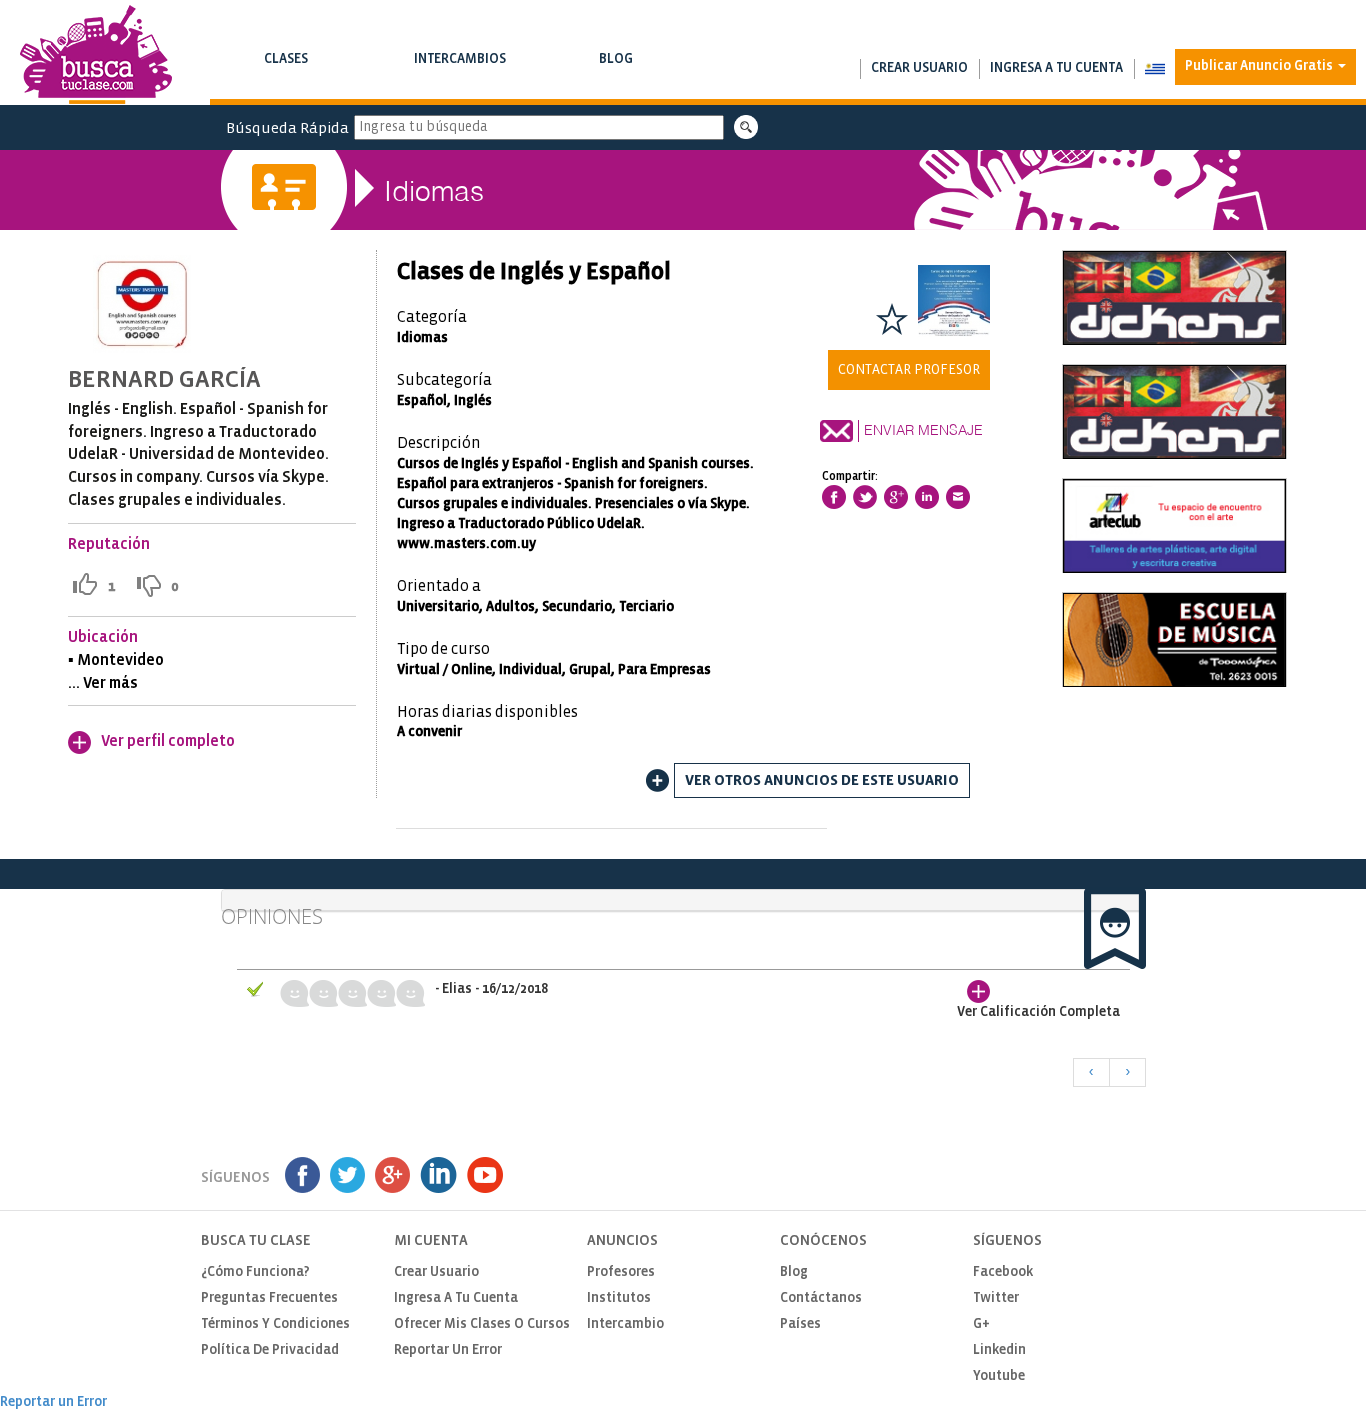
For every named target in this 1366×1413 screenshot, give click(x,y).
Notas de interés (616, 79)
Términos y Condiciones (275, 1324)
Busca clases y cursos (286, 79)
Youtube (999, 1376)
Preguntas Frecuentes (269, 1298)
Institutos (619, 1298)
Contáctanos (821, 1298)
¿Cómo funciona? (255, 1272)
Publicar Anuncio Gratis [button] (1260, 66)
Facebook (1003, 1272)
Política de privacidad (270, 1350)
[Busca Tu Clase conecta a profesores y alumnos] (96, 54)
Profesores (621, 1272)
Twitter (996, 1298)
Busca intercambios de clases (460, 79)
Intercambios (460, 69)
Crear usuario (919, 68)
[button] (1154, 69)
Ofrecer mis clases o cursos (482, 1324)
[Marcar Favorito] (892, 319)
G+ (981, 1324)
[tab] (683, 900)
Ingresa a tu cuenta (1056, 68)
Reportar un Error (448, 1350)
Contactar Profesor (909, 370)
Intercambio (625, 1324)
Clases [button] (286, 69)
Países (800, 1324)
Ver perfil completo (168, 741)
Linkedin (999, 1350)
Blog (616, 69)
